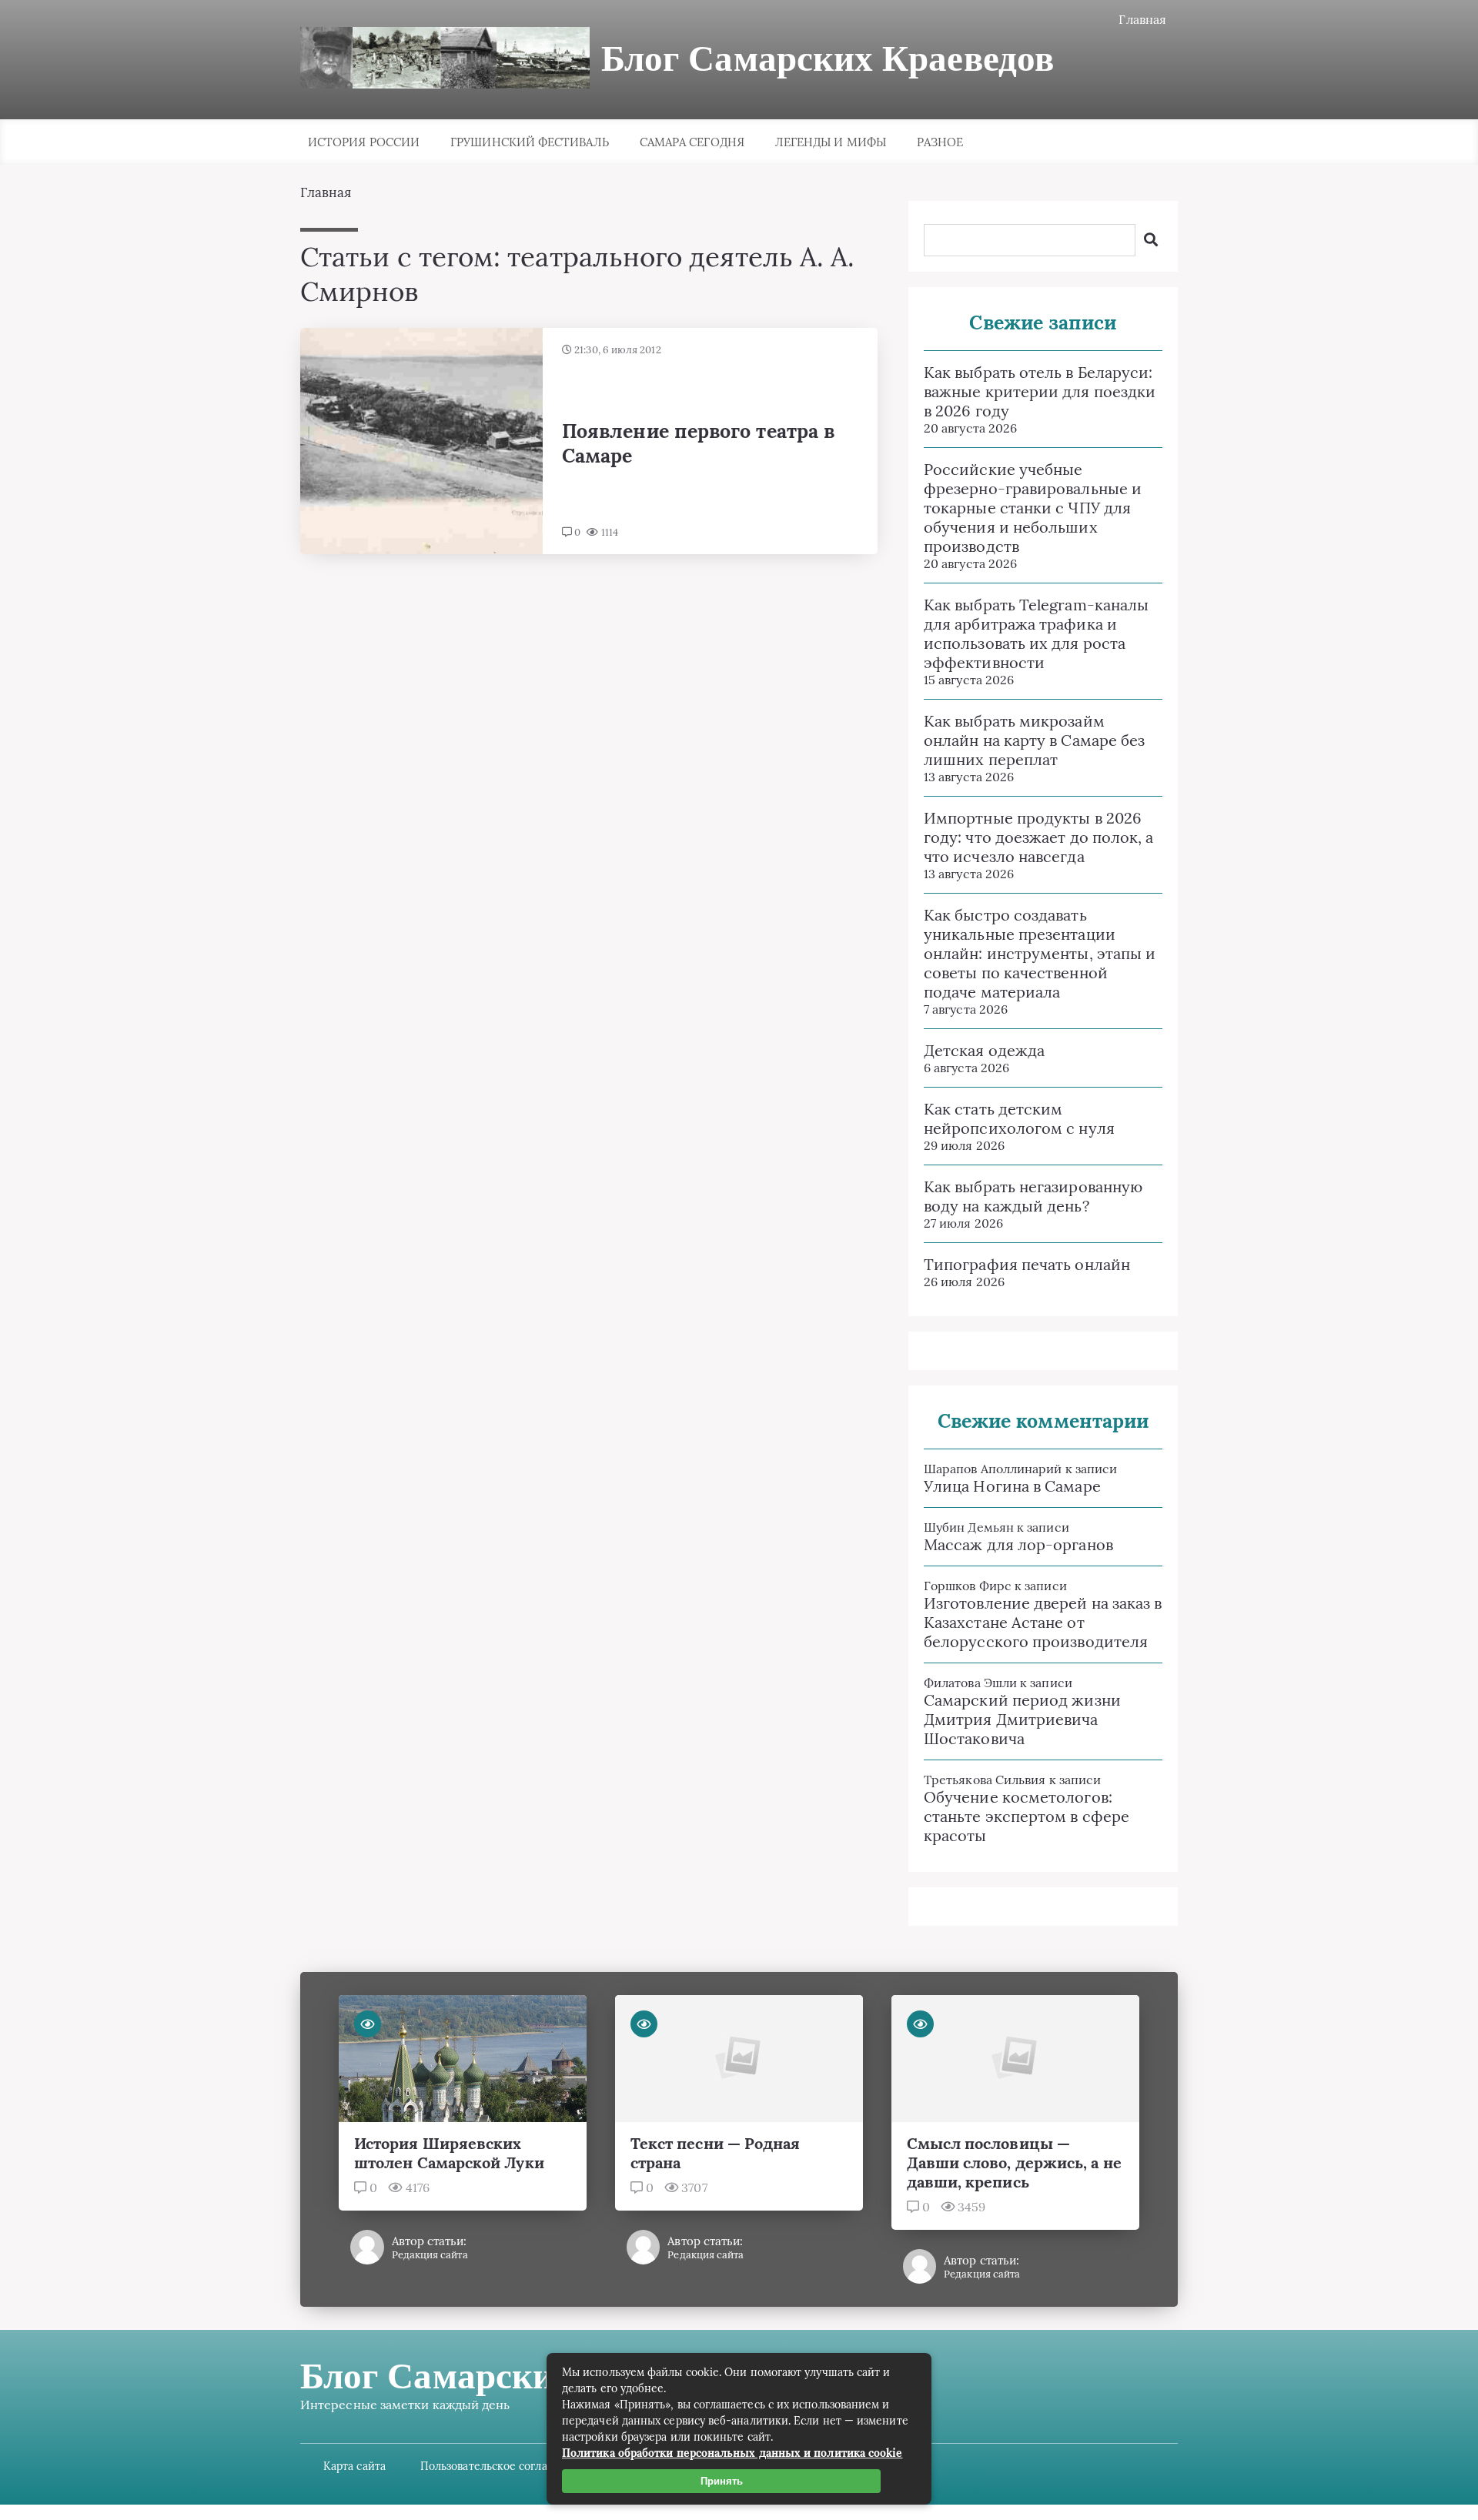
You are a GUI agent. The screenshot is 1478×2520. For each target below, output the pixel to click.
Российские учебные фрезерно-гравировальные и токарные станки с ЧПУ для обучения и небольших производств (1033, 508)
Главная (1142, 19)
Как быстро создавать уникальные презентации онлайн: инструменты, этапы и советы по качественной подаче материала (1040, 953)
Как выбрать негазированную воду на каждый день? (1033, 1196)
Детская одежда (984, 1050)
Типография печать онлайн (1027, 1264)
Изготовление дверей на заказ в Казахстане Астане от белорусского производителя (1043, 1622)
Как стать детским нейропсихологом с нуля (1019, 1118)
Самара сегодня (692, 142)
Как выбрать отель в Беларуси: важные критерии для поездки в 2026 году (1040, 391)
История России (364, 142)
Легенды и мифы (831, 142)
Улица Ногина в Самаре (1012, 1486)
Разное (940, 142)
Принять (722, 2481)
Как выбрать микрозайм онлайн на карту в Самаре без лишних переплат (1034, 740)
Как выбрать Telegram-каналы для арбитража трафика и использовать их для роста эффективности (1036, 633)
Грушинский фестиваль (530, 142)
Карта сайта (354, 2466)
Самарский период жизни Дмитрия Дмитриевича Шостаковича (1022, 1719)
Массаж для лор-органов (1018, 1544)
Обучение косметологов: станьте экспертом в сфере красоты (1027, 1816)
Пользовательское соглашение (502, 2466)
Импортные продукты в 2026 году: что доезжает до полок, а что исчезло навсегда (1038, 837)
